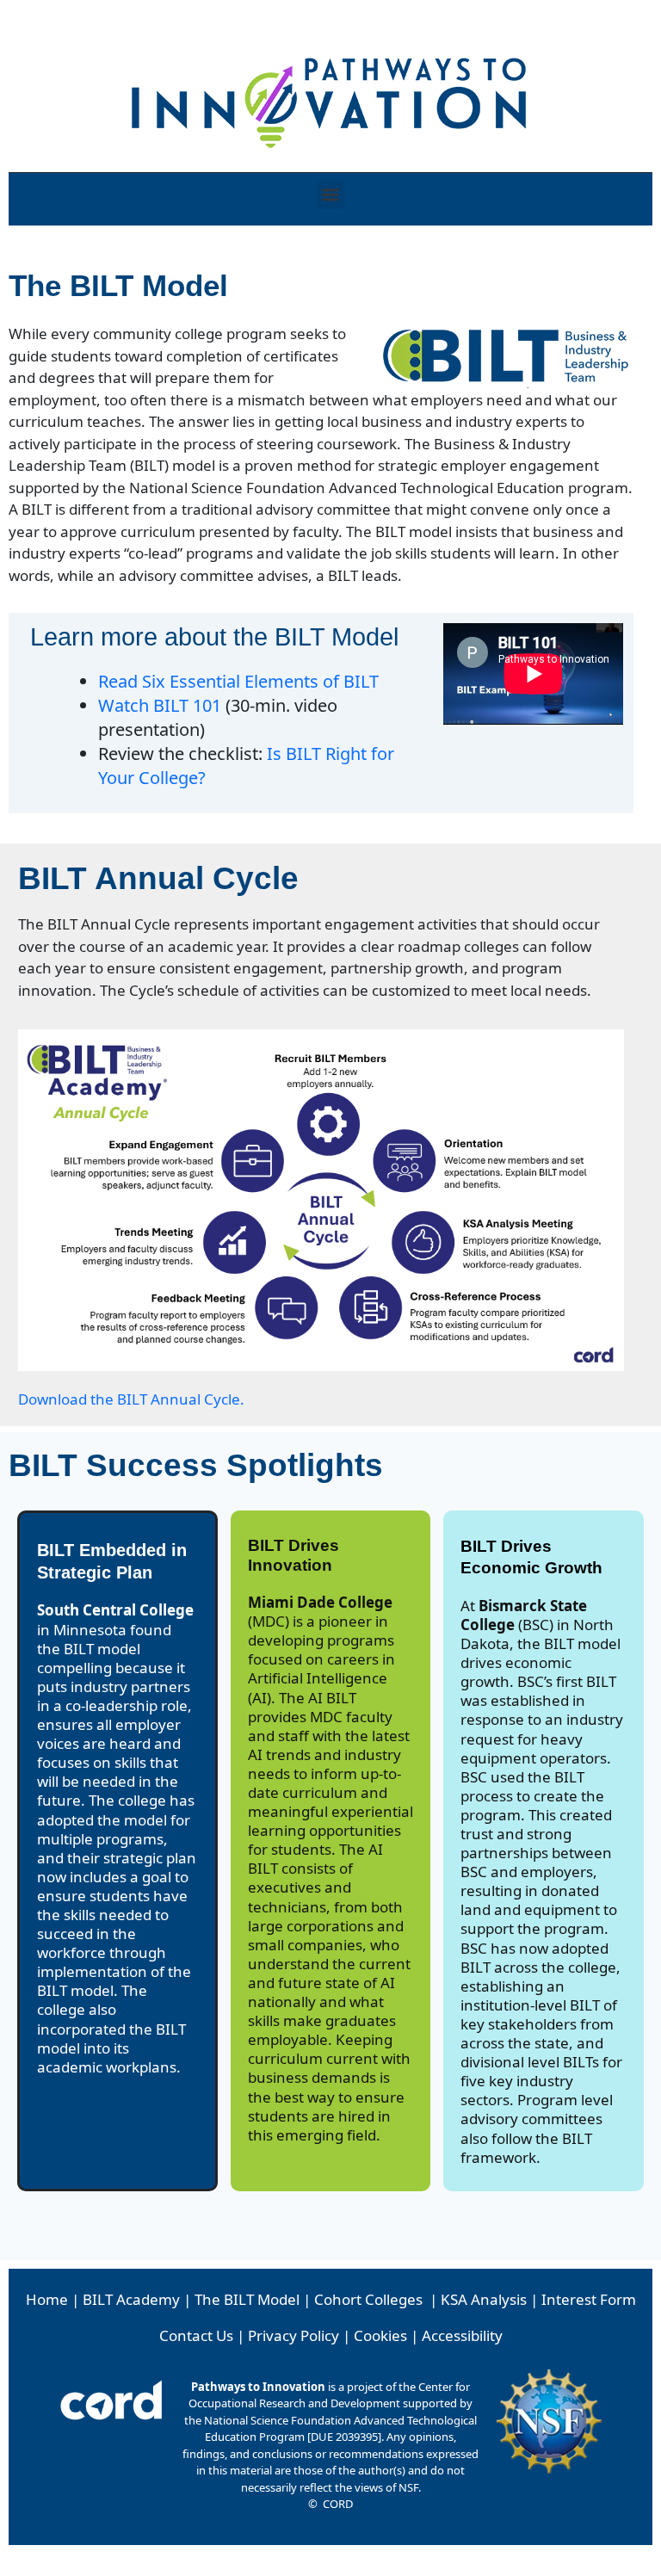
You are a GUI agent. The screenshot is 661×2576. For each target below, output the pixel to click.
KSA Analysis (484, 2299)
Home (47, 2299)
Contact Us (196, 2335)
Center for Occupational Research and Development (329, 2395)
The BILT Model (247, 2299)
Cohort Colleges (368, 2299)
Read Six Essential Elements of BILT (238, 681)
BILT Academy (131, 2299)
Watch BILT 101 (160, 705)
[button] (331, 195)
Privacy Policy (293, 2335)
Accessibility (462, 2335)
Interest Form (589, 2299)
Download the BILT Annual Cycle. (131, 1399)
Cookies (380, 2335)
